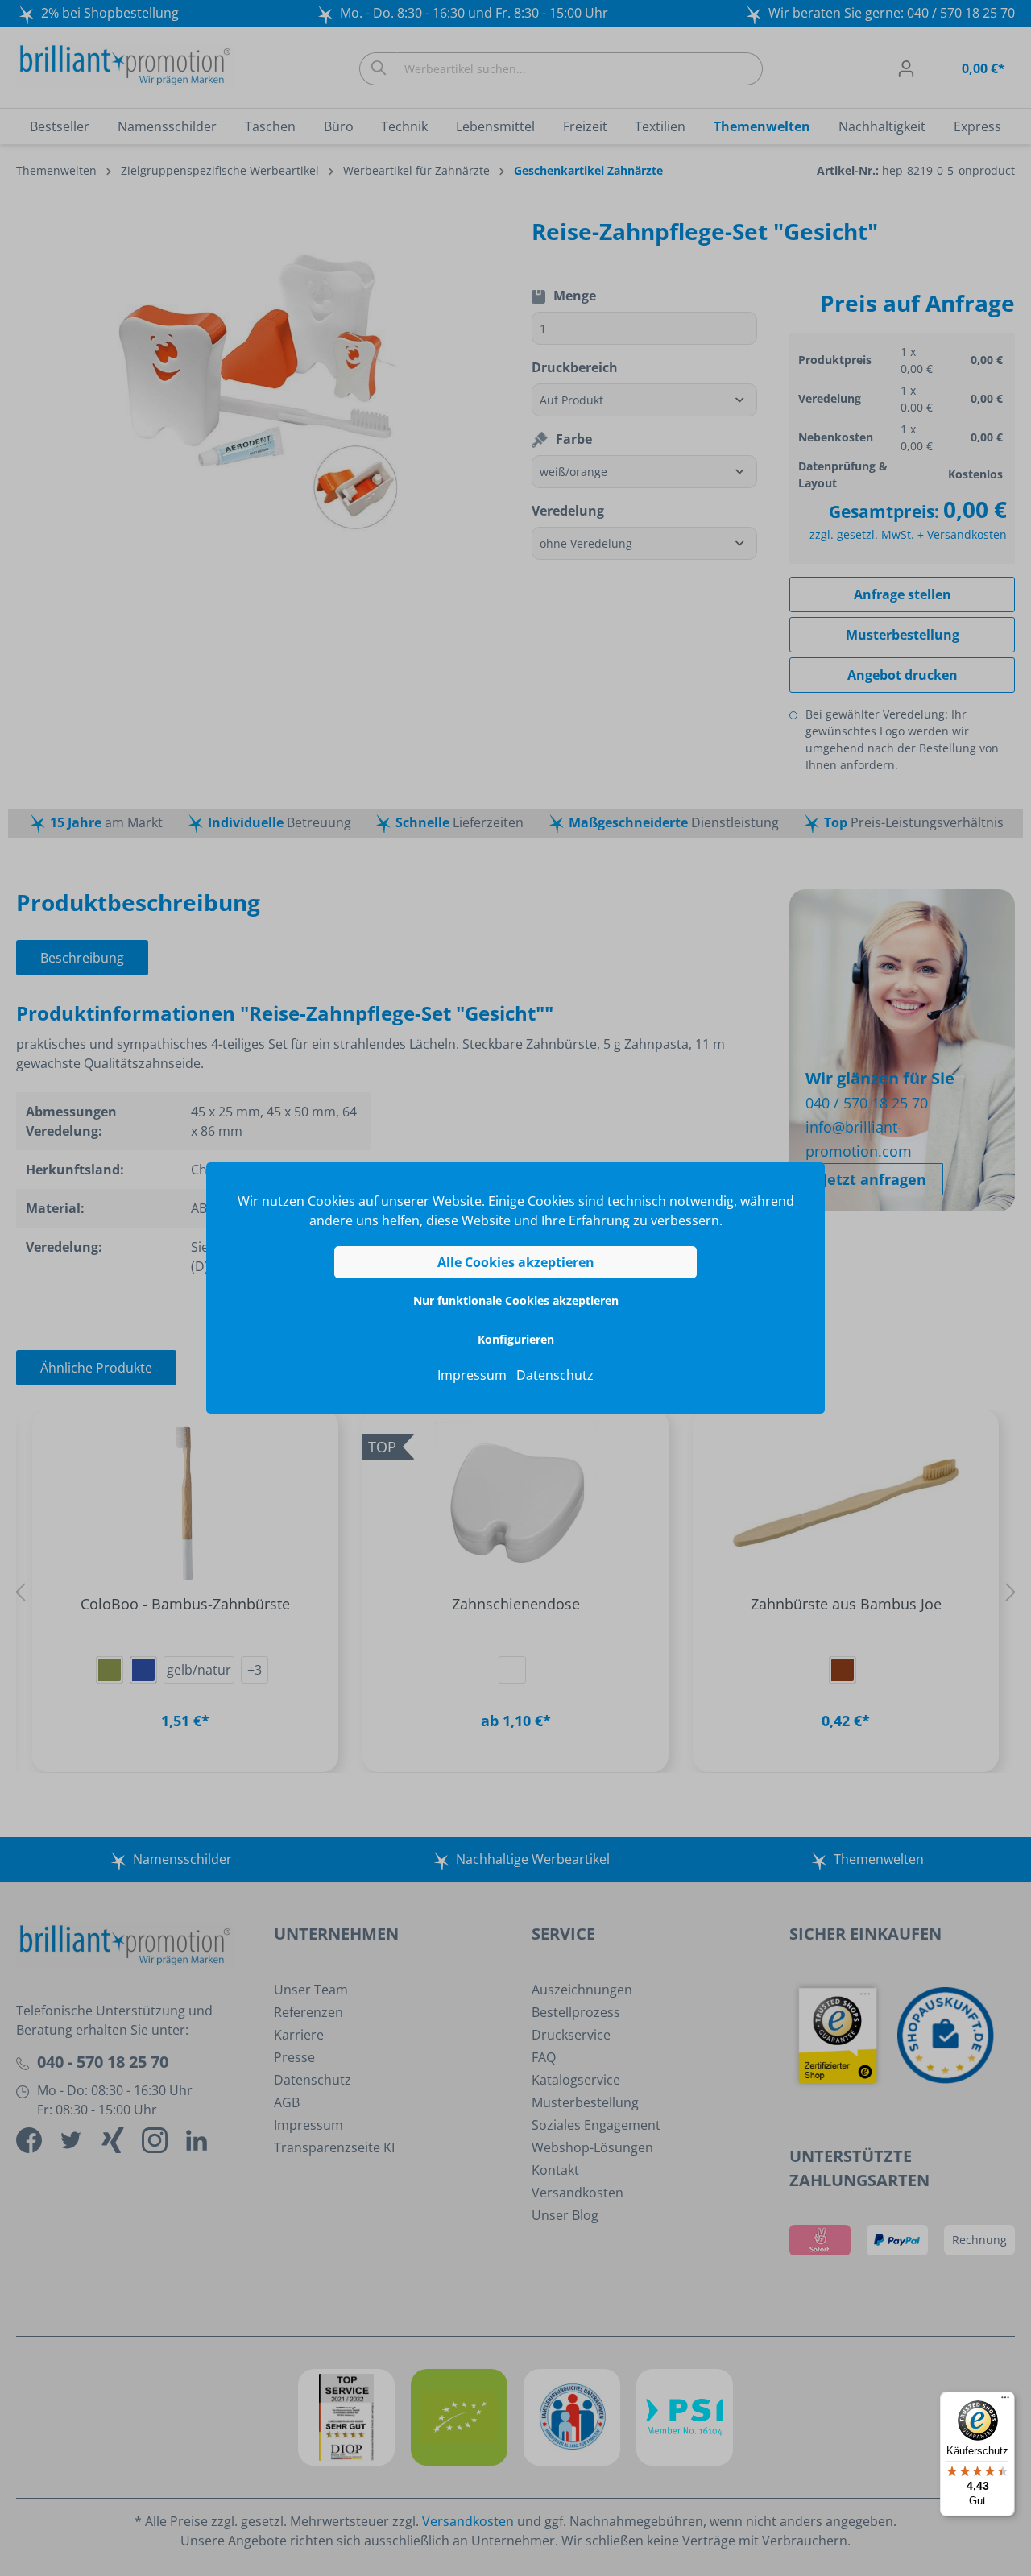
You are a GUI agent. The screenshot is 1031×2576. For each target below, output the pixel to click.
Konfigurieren (516, 1339)
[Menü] (1005, 2401)
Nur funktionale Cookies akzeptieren (516, 1300)
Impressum (472, 1375)
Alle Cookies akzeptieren (516, 1262)
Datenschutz (555, 1375)
